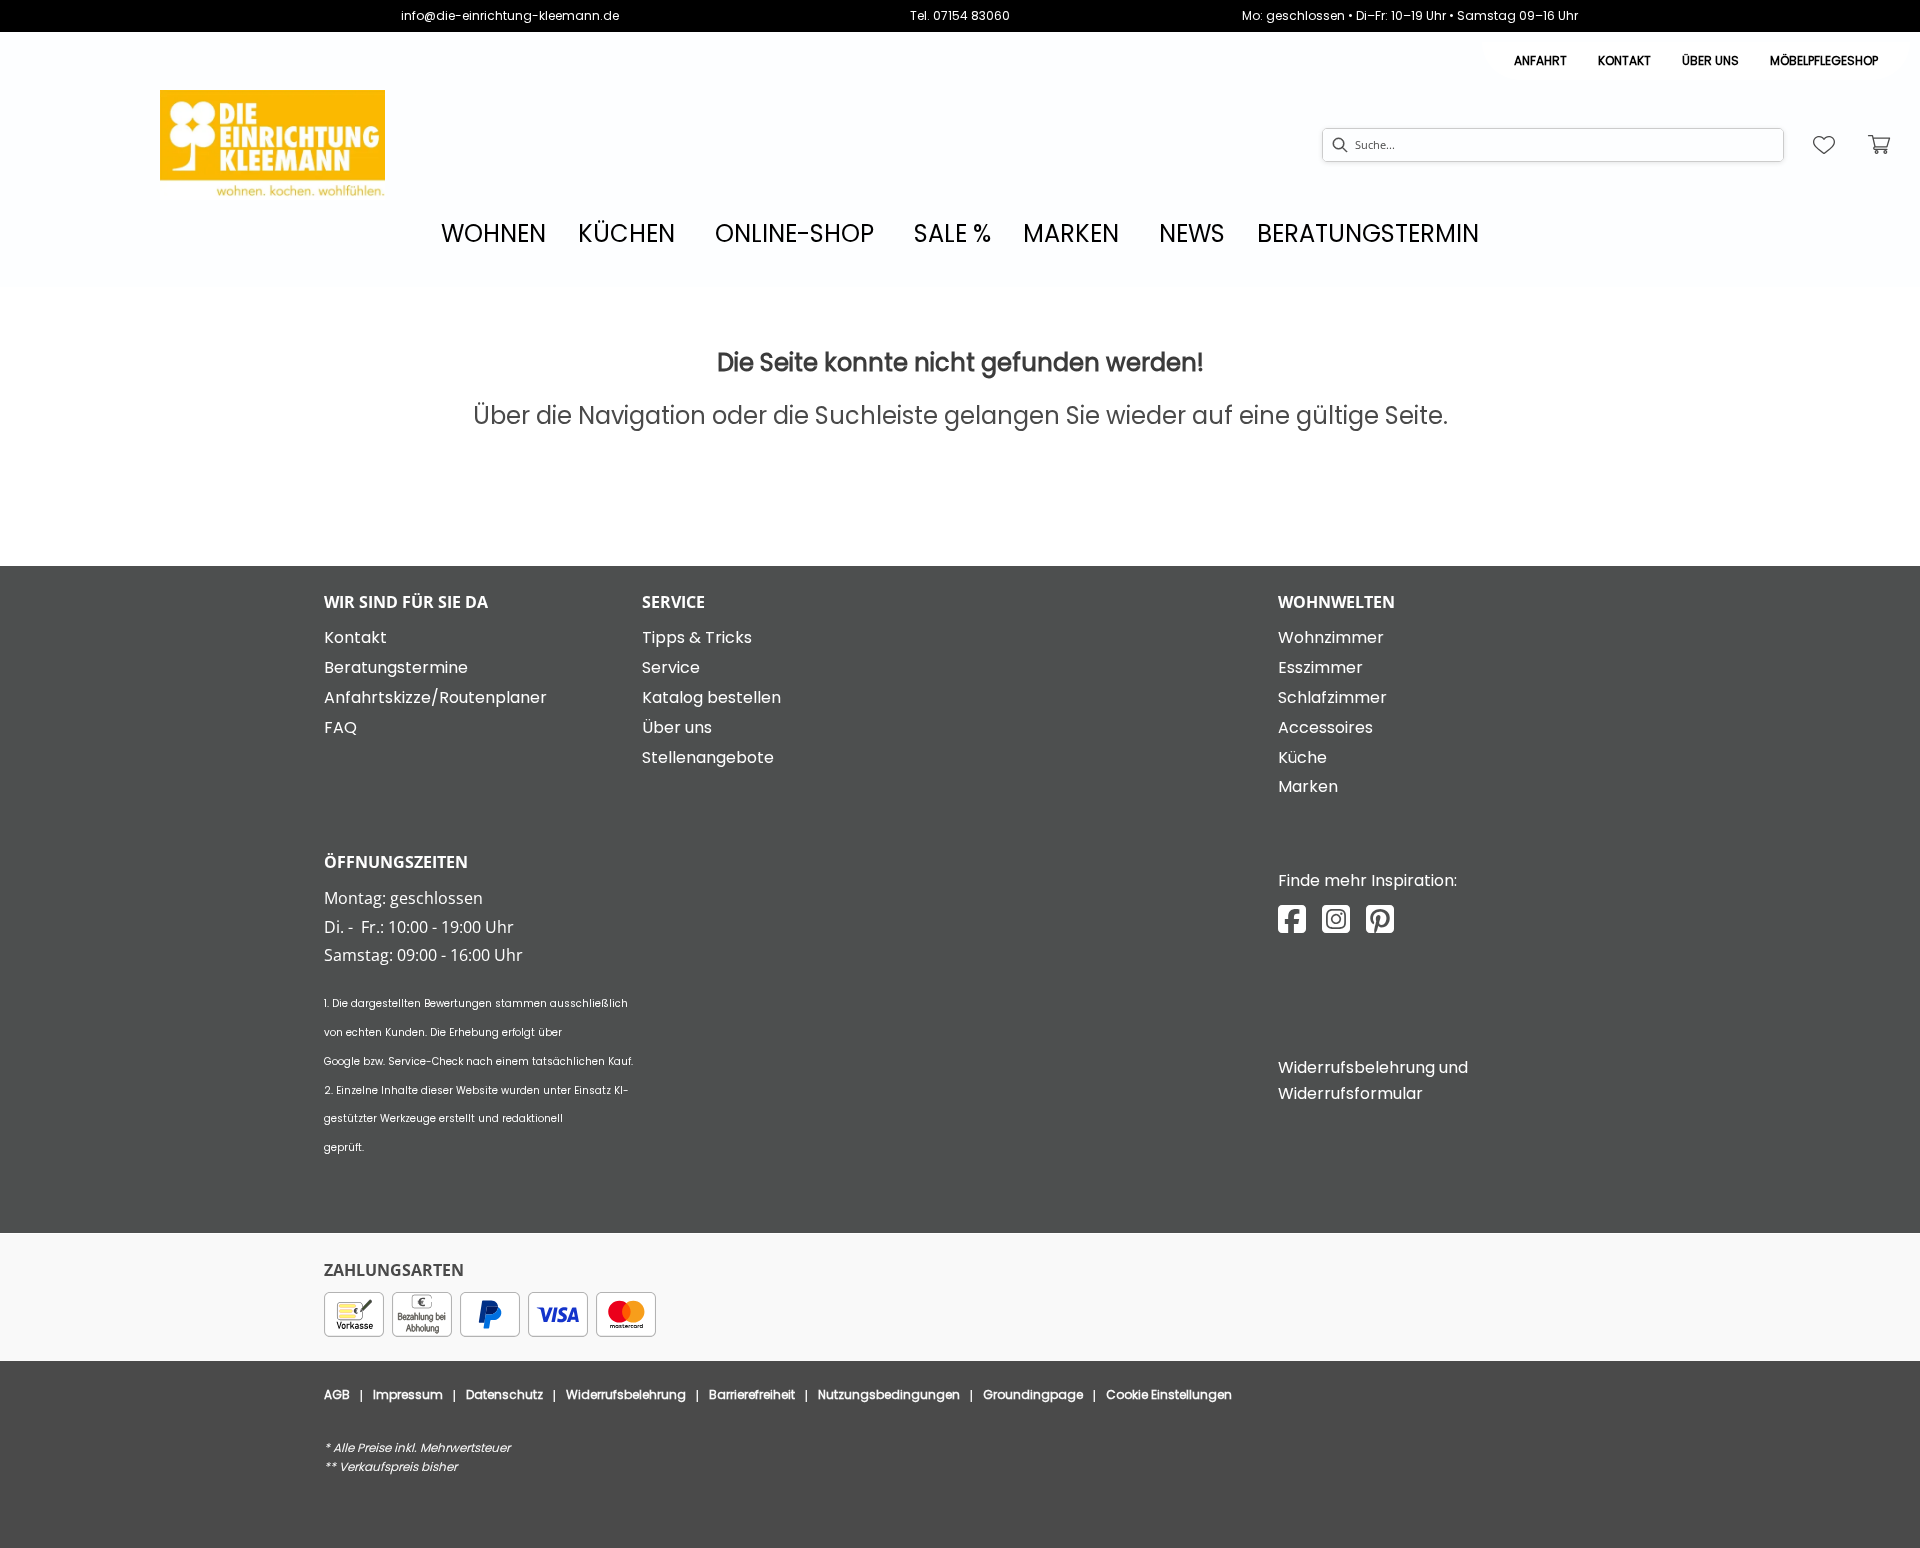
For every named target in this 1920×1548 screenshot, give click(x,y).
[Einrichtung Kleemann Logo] (272, 145)
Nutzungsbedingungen (889, 1394)
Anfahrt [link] (1540, 60)
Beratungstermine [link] (396, 667)
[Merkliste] (1824, 145)
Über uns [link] (677, 727)
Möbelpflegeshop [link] (1824, 60)
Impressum (408, 1394)
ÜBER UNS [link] (1710, 60)
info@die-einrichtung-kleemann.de (510, 15)
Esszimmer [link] (1320, 667)
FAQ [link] (340, 727)
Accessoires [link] (1325, 727)
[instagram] (1336, 919)
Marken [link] (1308, 786)
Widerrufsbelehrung (626, 1394)
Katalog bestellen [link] (711, 697)
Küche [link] (1302, 757)
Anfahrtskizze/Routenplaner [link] (435, 697)
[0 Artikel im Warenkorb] (1880, 145)
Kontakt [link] (1624, 60)
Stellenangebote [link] (708, 757)
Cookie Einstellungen (1169, 1394)
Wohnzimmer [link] (1331, 637)
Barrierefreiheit (752, 1394)
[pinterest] (1380, 919)
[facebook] (1292, 919)
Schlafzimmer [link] (1332, 697)
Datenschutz (504, 1394)
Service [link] (671, 667)
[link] (493, 233)
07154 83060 (971, 15)
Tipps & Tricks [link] (697, 637)
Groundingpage (1033, 1394)
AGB (337, 1394)
